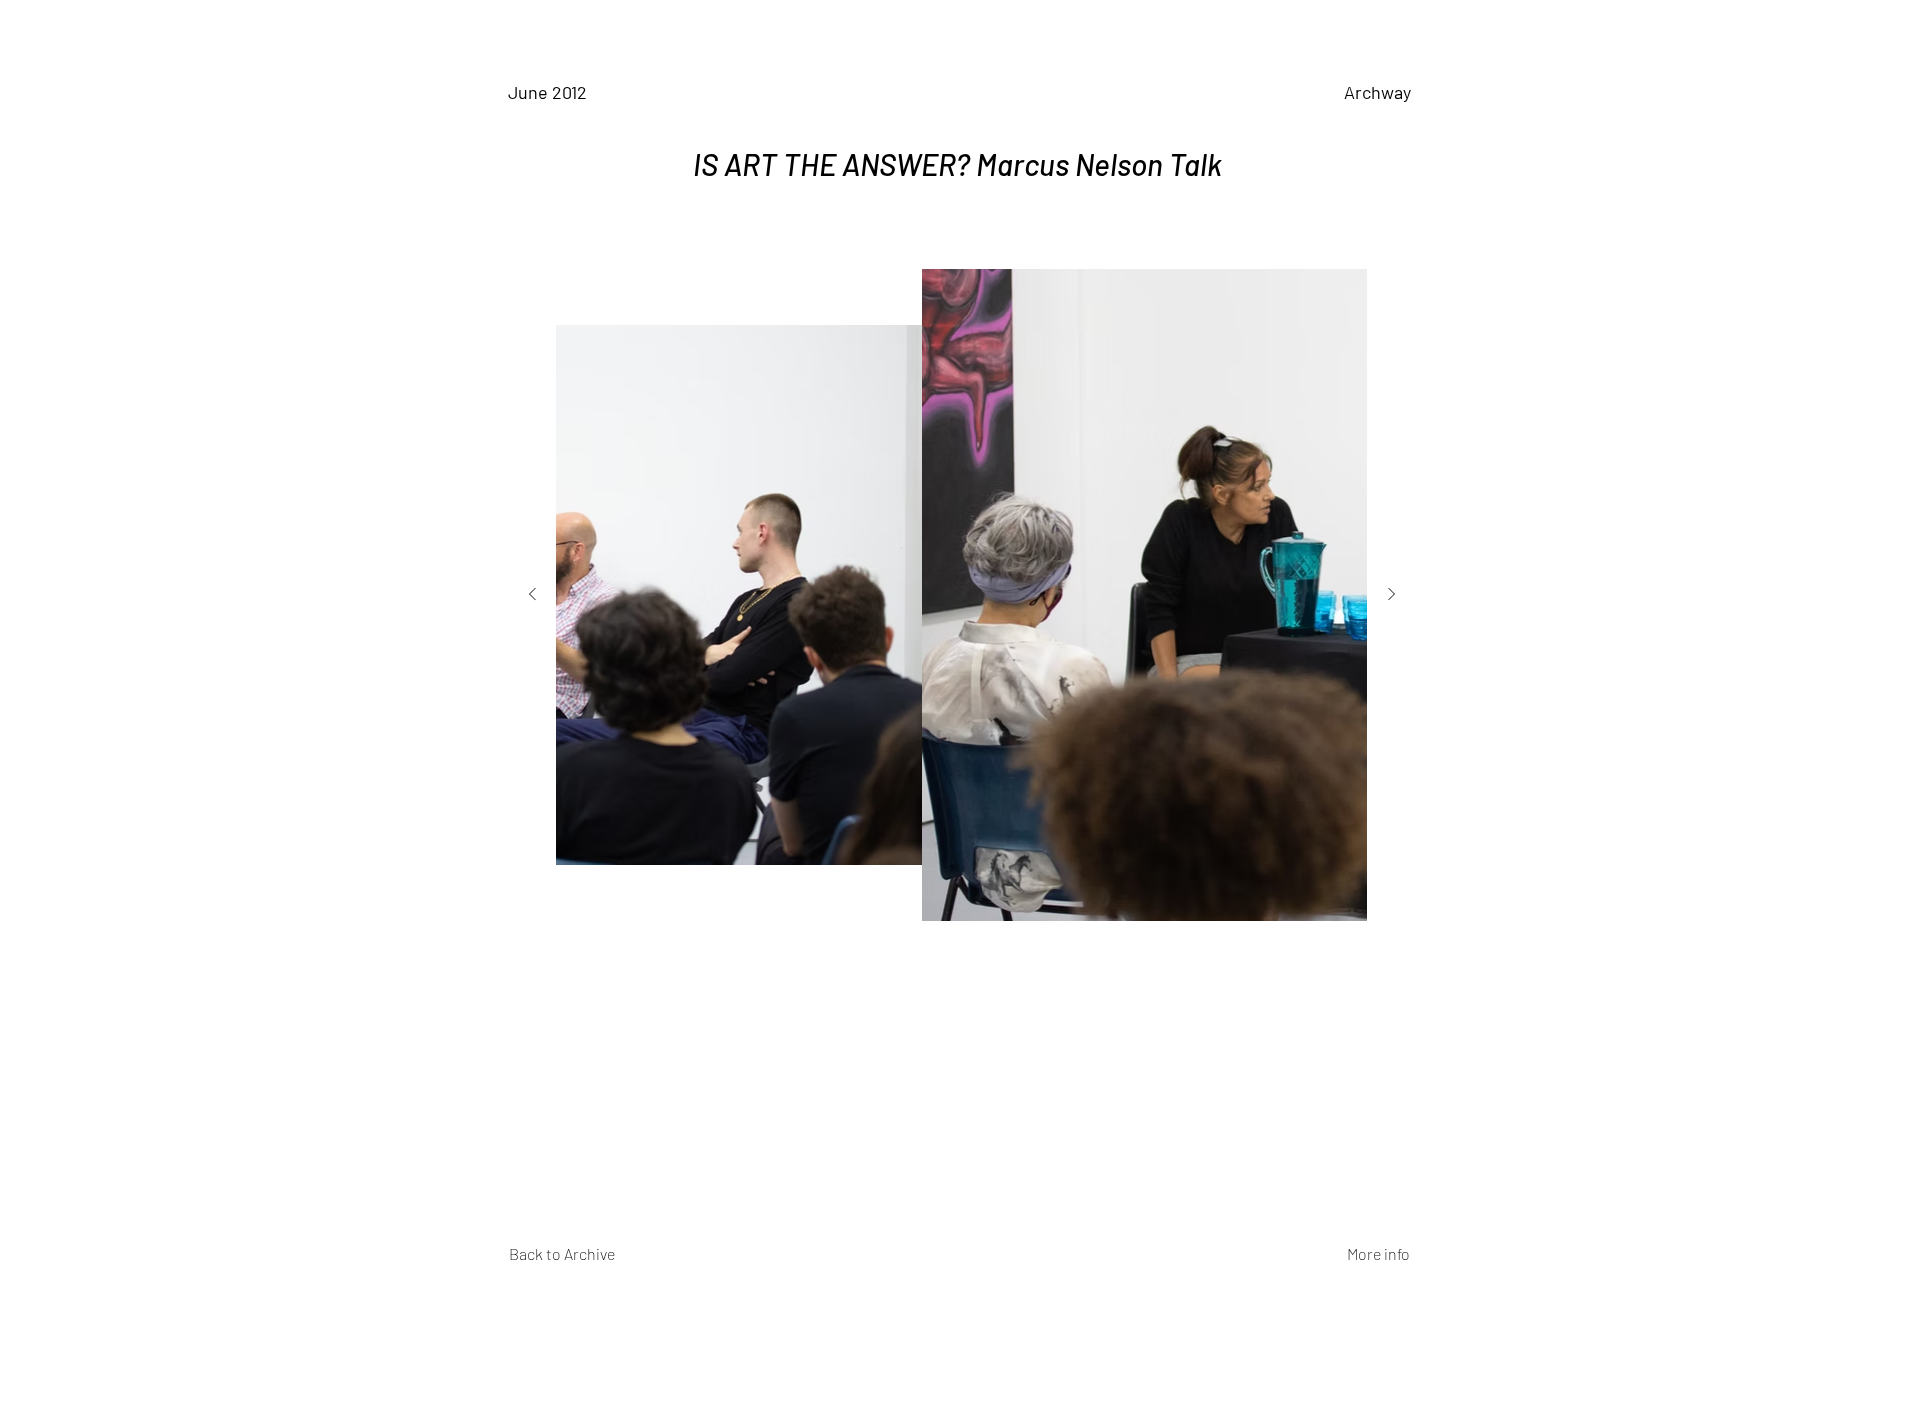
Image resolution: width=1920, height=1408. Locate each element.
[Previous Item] (532, 595)
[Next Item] (1391, 595)
